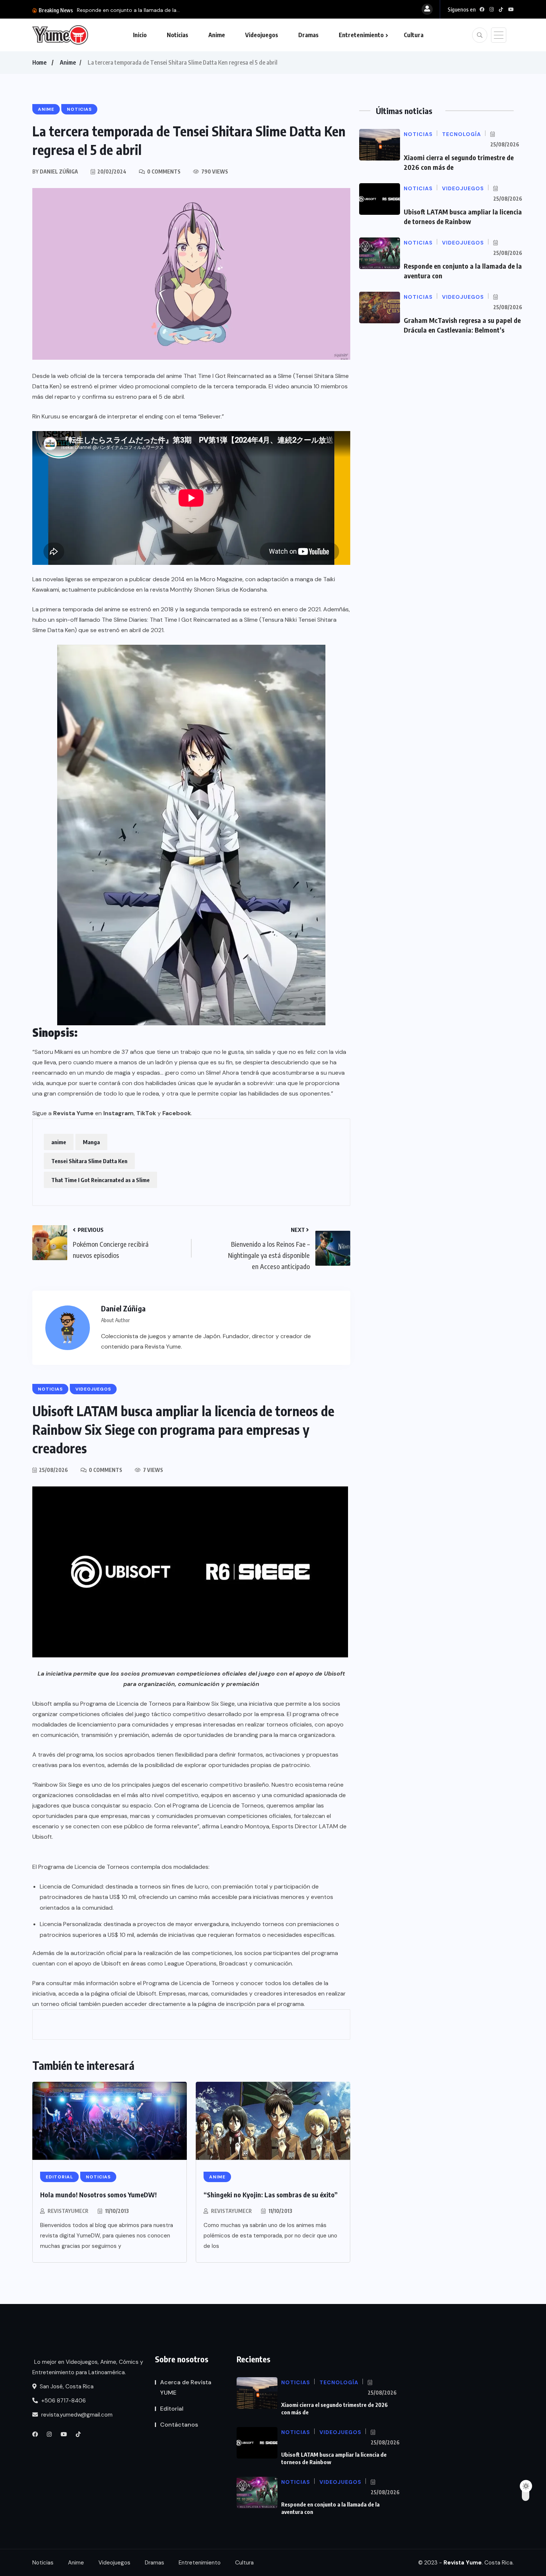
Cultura (414, 35)
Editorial (172, 2409)
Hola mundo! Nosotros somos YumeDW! (98, 2195)
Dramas (308, 35)
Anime (217, 35)
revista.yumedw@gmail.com (76, 2415)
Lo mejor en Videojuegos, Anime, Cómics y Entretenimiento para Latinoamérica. (88, 2367)
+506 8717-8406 (63, 2401)
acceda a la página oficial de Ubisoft (107, 1994)
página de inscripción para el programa (251, 2004)
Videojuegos (262, 35)
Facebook (177, 1113)
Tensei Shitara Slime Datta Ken (89, 1161)
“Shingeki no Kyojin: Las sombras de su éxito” (271, 2195)
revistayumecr (68, 2211)
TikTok (146, 1113)
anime (59, 1142)
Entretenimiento (361, 35)
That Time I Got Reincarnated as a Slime (100, 1180)
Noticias (178, 35)
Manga (91, 1142)
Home (39, 62)
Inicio (140, 35)
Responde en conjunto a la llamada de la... (128, 10)
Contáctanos (179, 2425)
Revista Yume (73, 1113)
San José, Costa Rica (66, 2386)
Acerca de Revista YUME (186, 2387)
